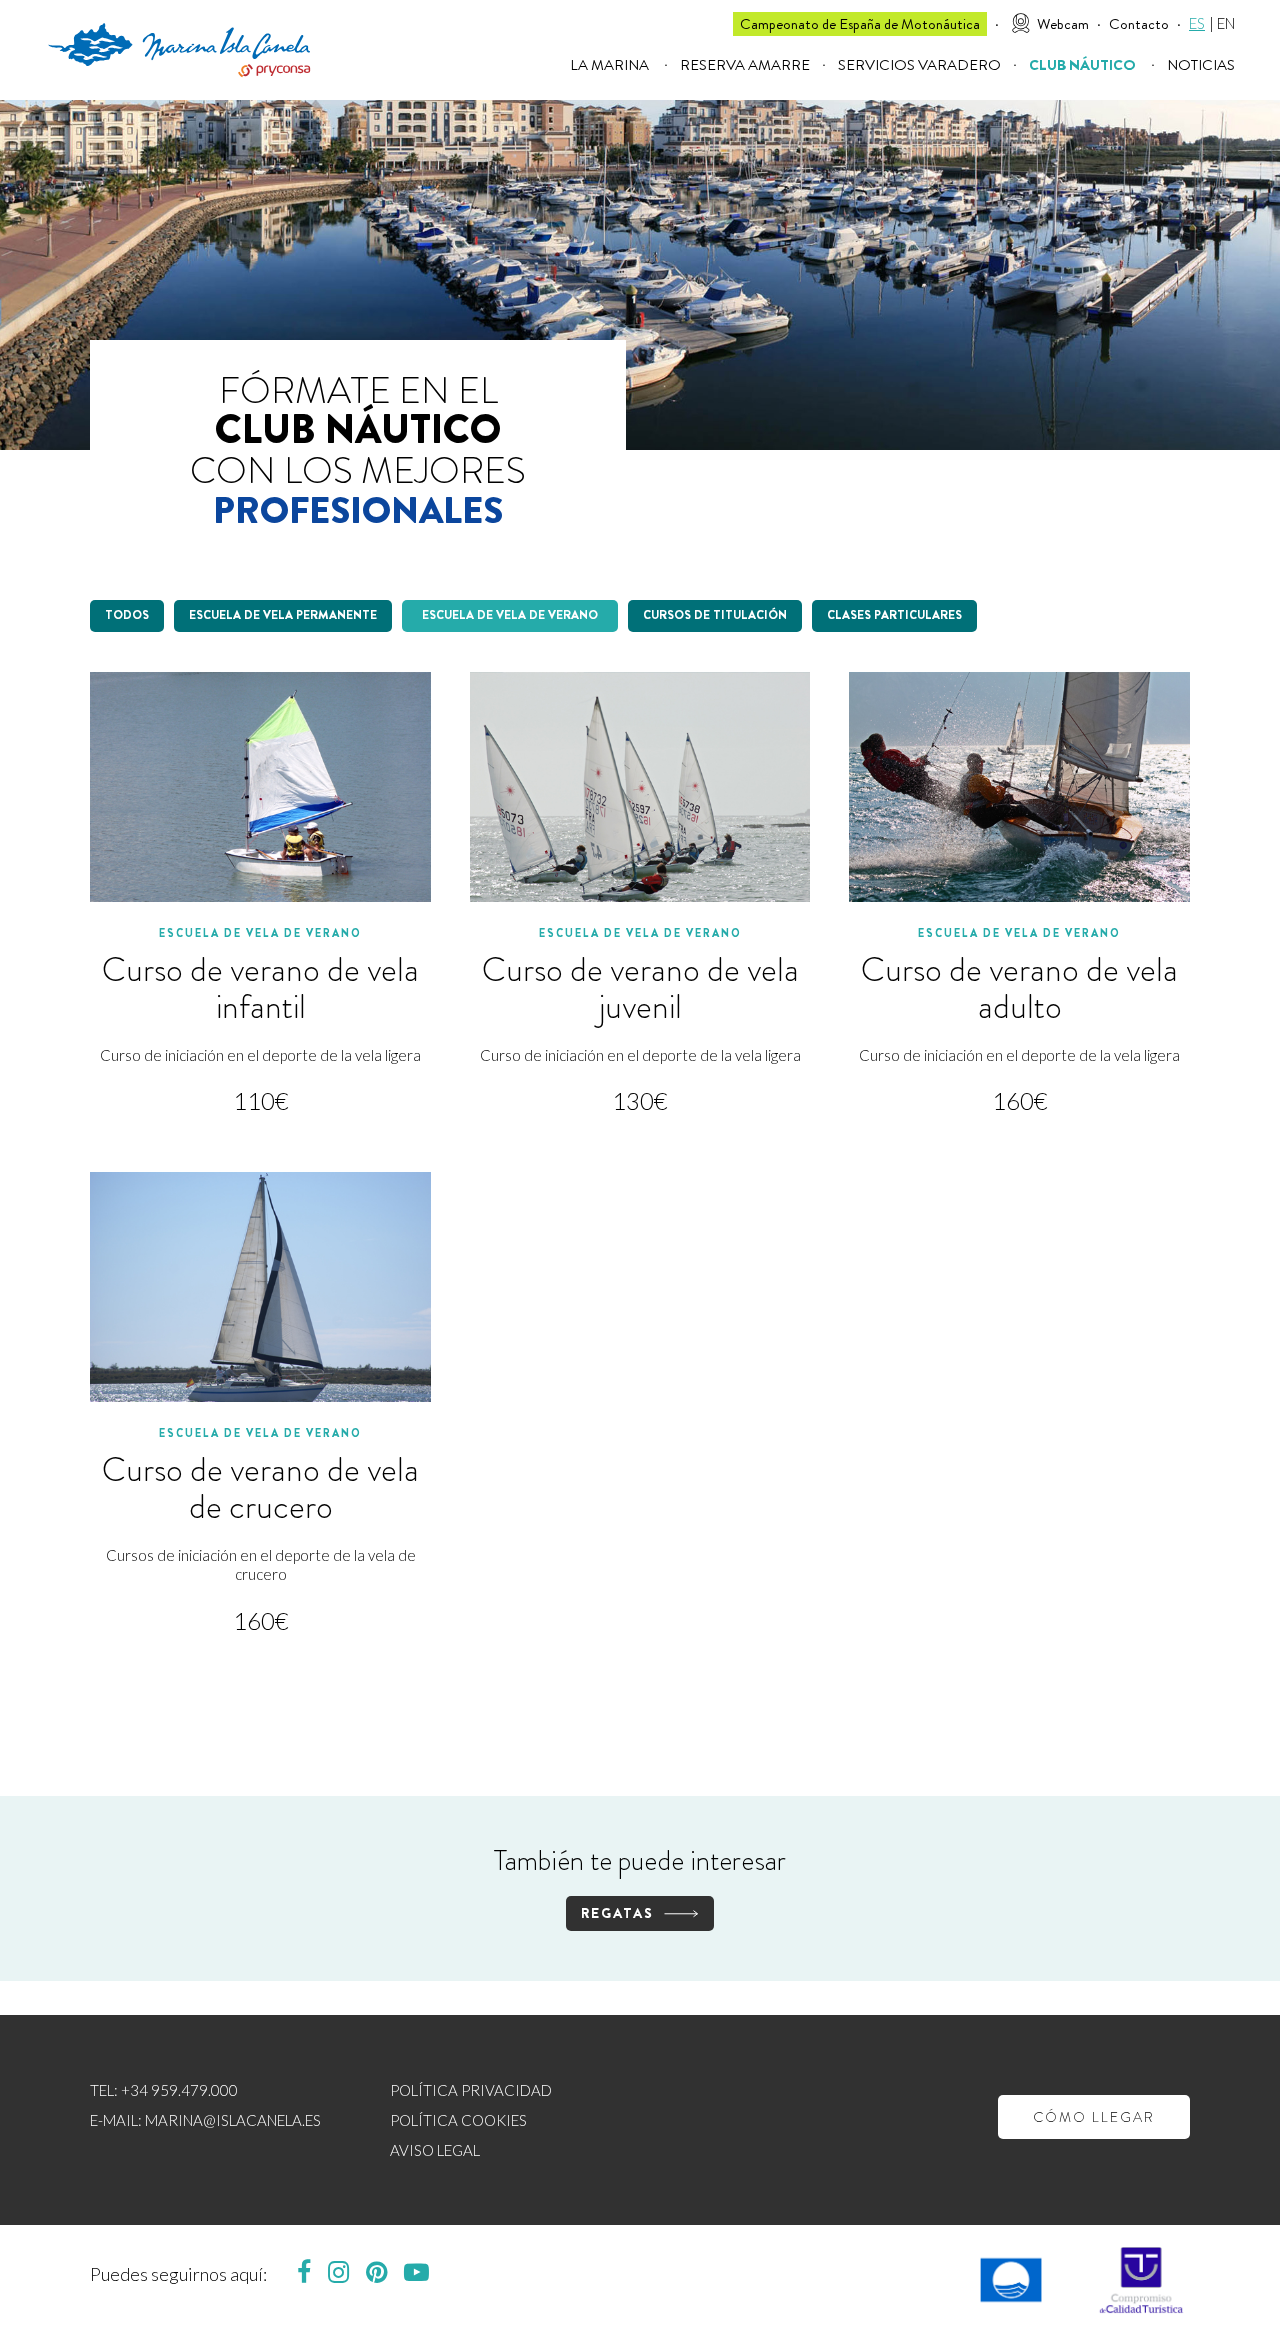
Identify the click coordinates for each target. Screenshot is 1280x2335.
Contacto (1139, 24)
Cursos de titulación (715, 615)
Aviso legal (435, 2154)
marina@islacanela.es (233, 2124)
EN (1226, 23)
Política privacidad (471, 2094)
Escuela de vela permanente (283, 615)
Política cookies (458, 2124)
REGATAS (617, 1913)
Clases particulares (894, 615)
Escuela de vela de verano (510, 615)
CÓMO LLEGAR (1094, 2117)
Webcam (1063, 24)
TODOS (127, 615)
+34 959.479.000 (179, 2094)
